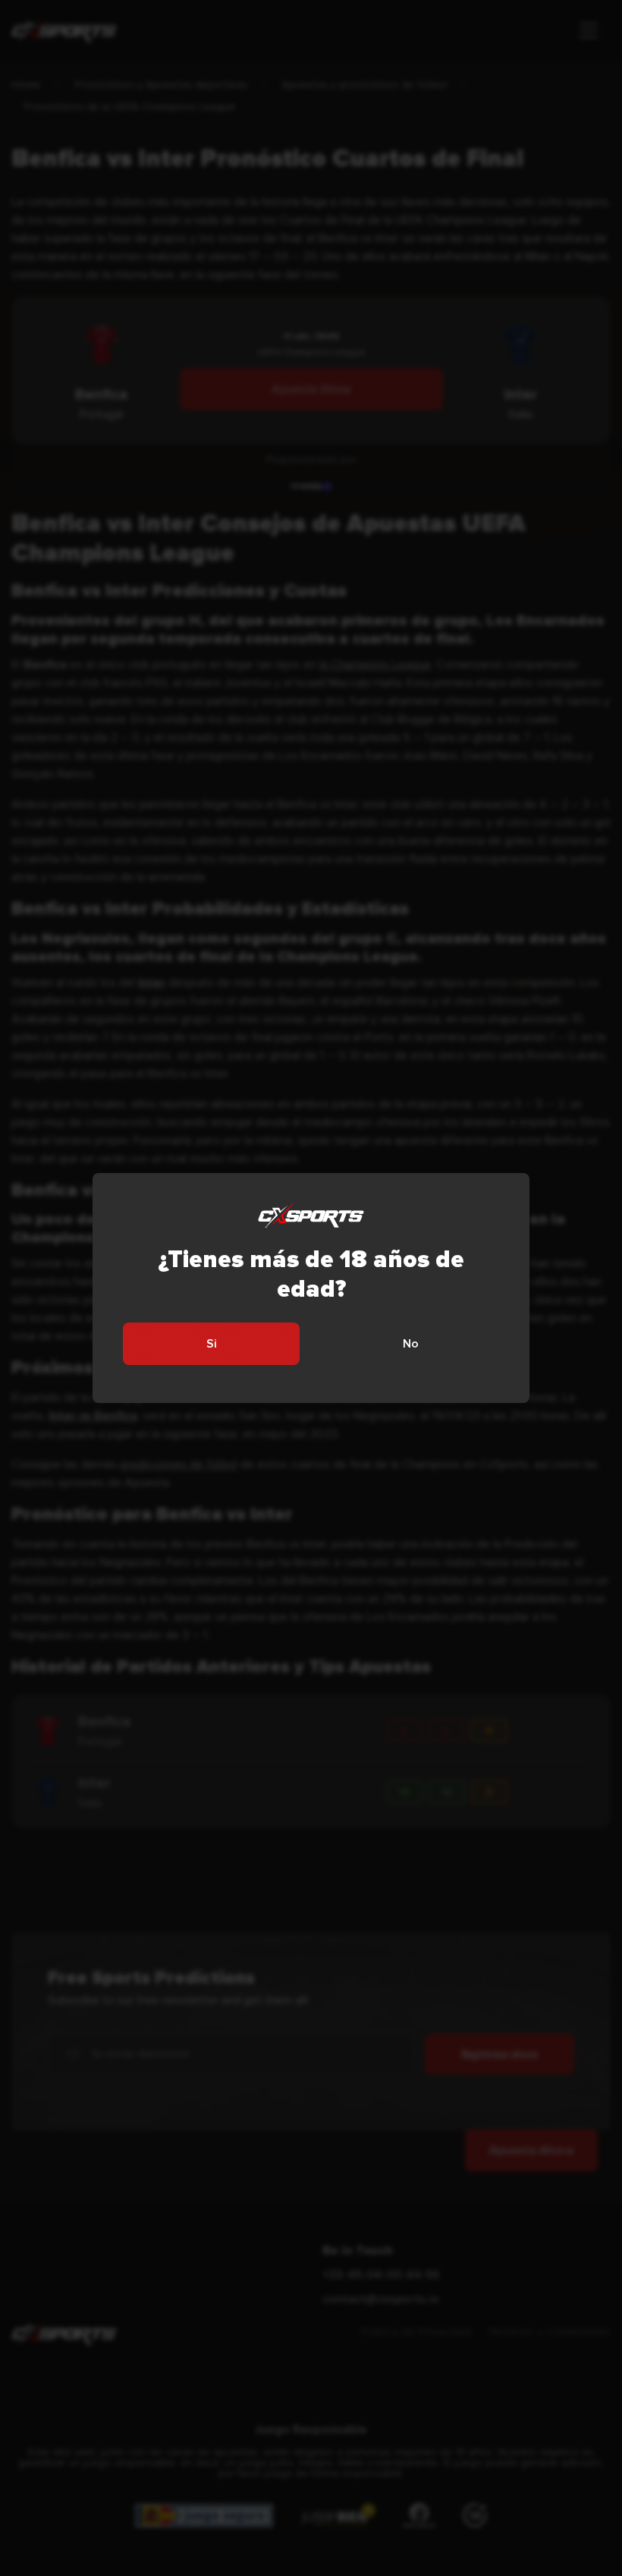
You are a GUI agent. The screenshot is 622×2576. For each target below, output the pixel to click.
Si (212, 1344)
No (411, 1344)
